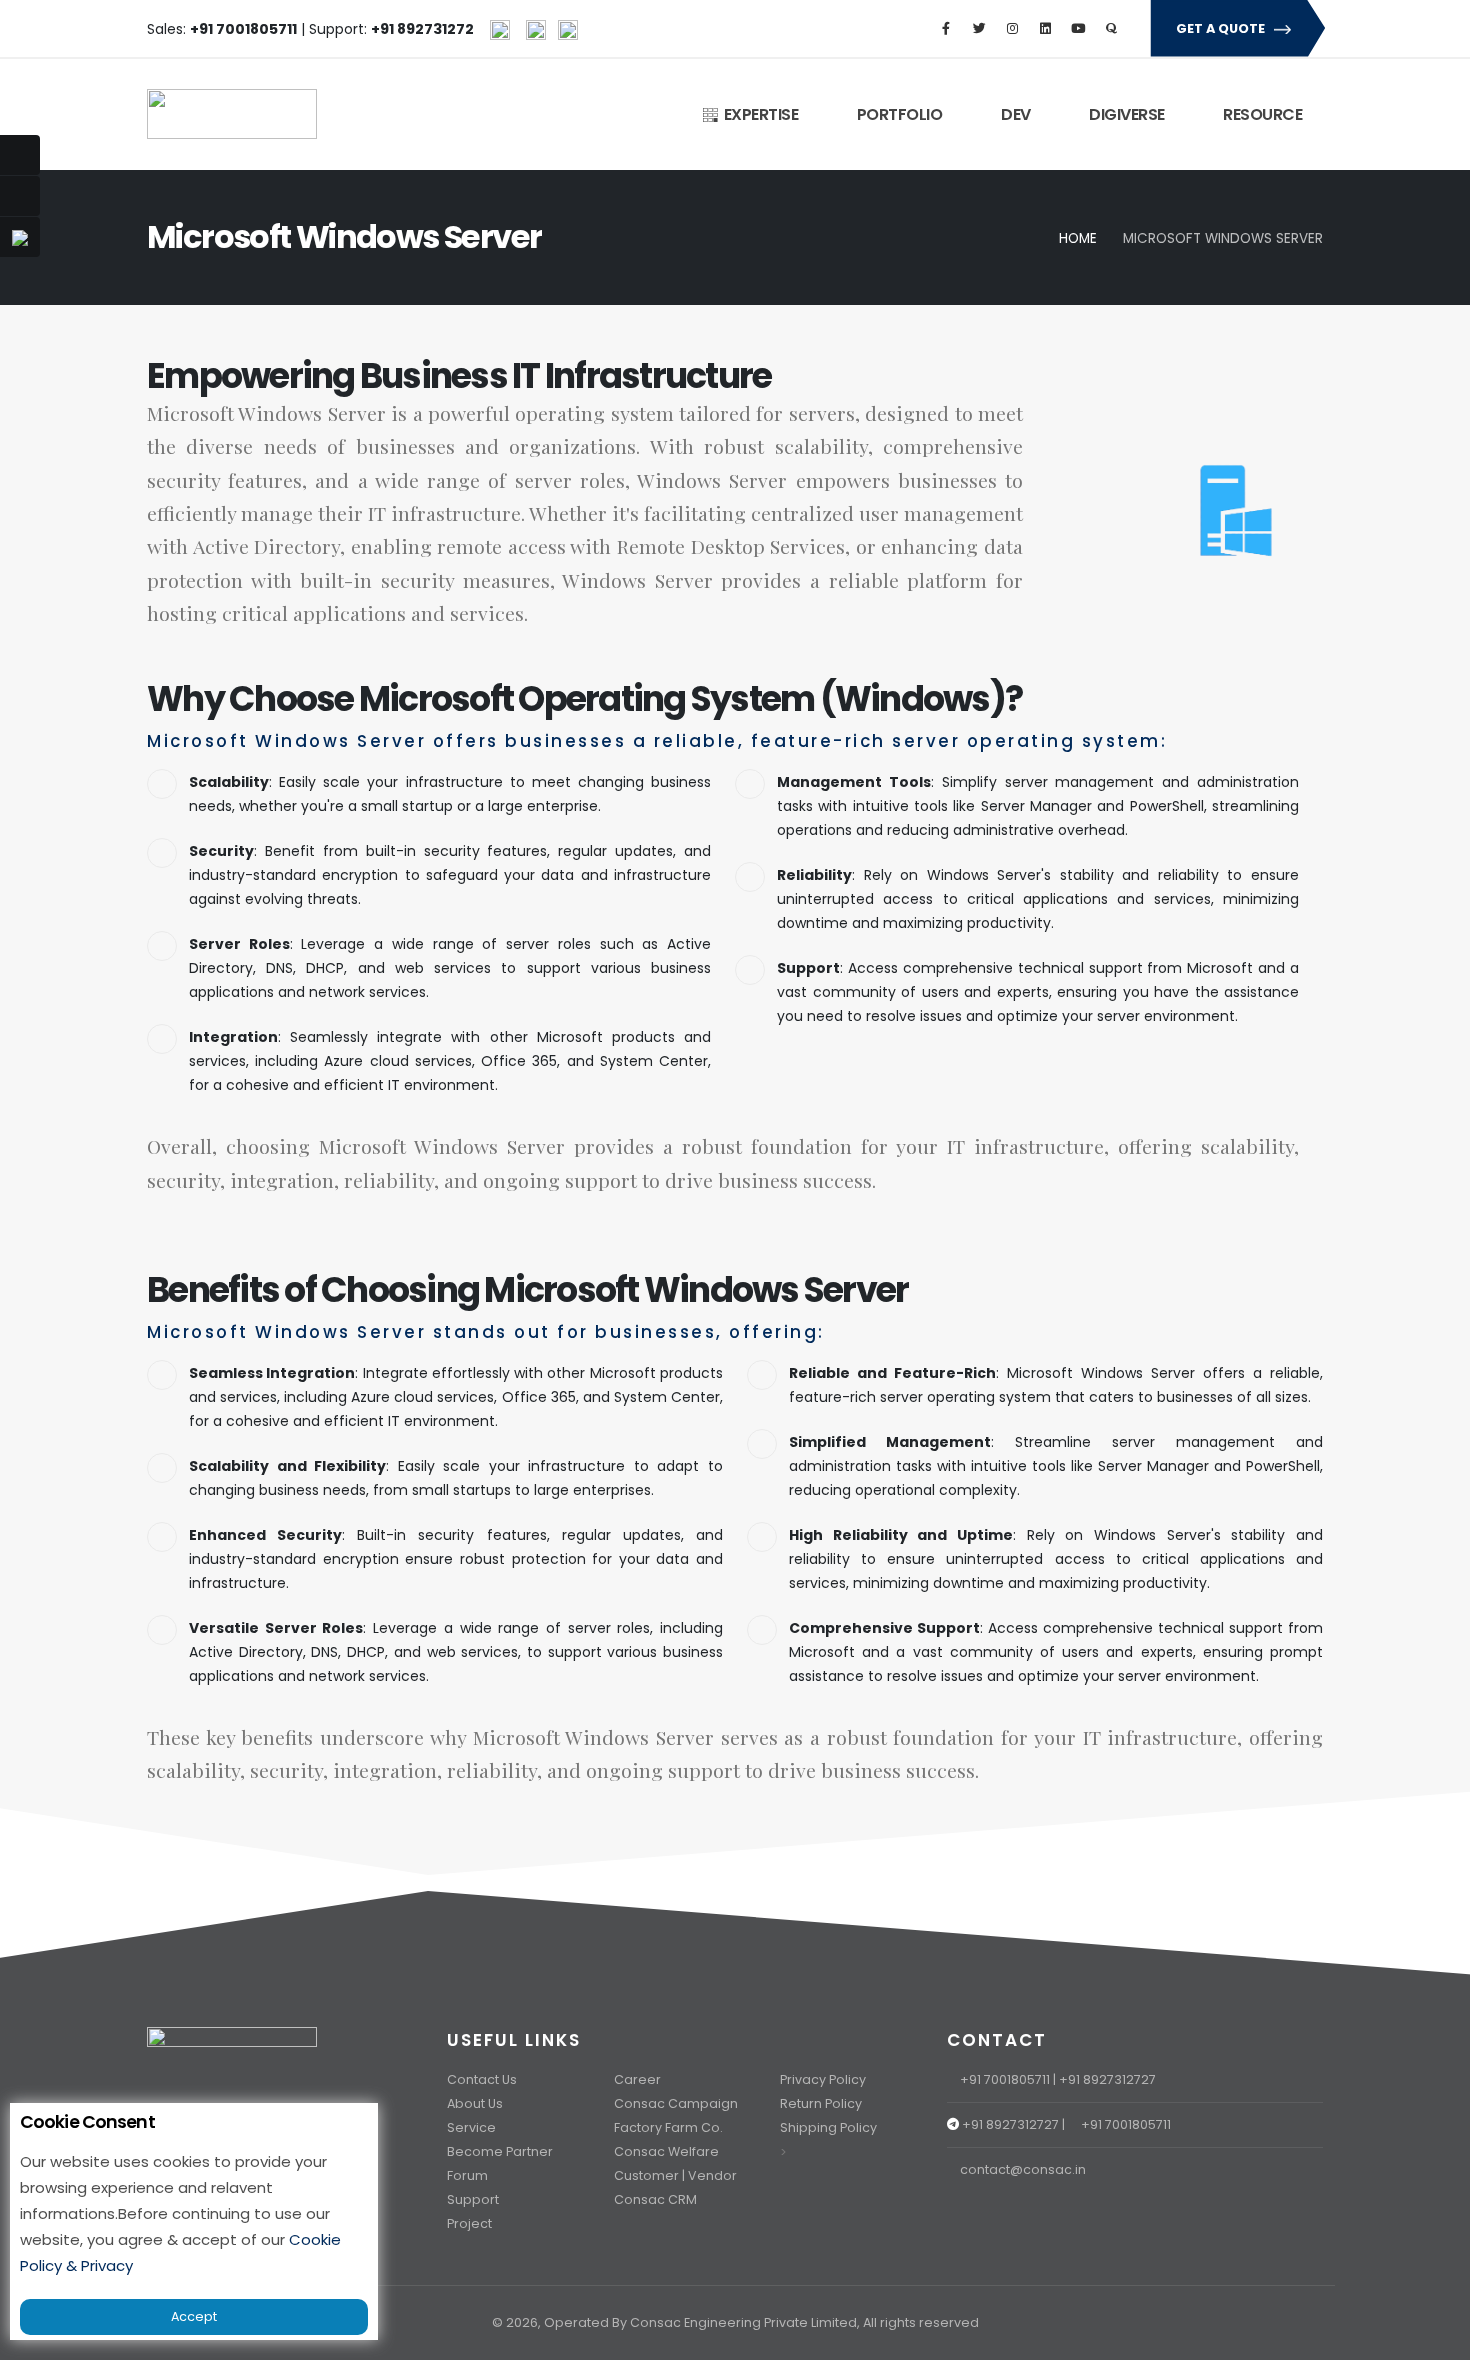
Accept (194, 2316)
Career (637, 2079)
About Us (475, 2103)
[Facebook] (946, 29)
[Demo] (20, 237)
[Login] (20, 155)
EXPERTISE (758, 114)
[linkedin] (1045, 29)
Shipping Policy (828, 2127)
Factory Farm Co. (668, 2127)
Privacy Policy (823, 2079)
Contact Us (482, 2079)
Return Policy (821, 2103)
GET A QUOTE (1222, 28)
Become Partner (500, 2151)
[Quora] (1111, 29)
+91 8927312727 (1107, 2079)
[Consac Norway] (568, 29)
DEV (1014, 114)
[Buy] (20, 196)
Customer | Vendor (675, 2175)
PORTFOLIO (897, 114)
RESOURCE (1261, 114)
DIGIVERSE (1125, 114)
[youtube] (1078, 29)
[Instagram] (1012, 29)
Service (471, 2127)
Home (1078, 238)
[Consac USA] (536, 29)
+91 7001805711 (1005, 2079)
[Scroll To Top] (1435, 2337)
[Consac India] (500, 29)
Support (473, 2199)
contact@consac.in (1023, 2169)
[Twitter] (979, 29)
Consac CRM (655, 2199)
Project (469, 2223)
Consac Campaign (676, 2103)
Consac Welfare (666, 2151)
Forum (467, 2175)
